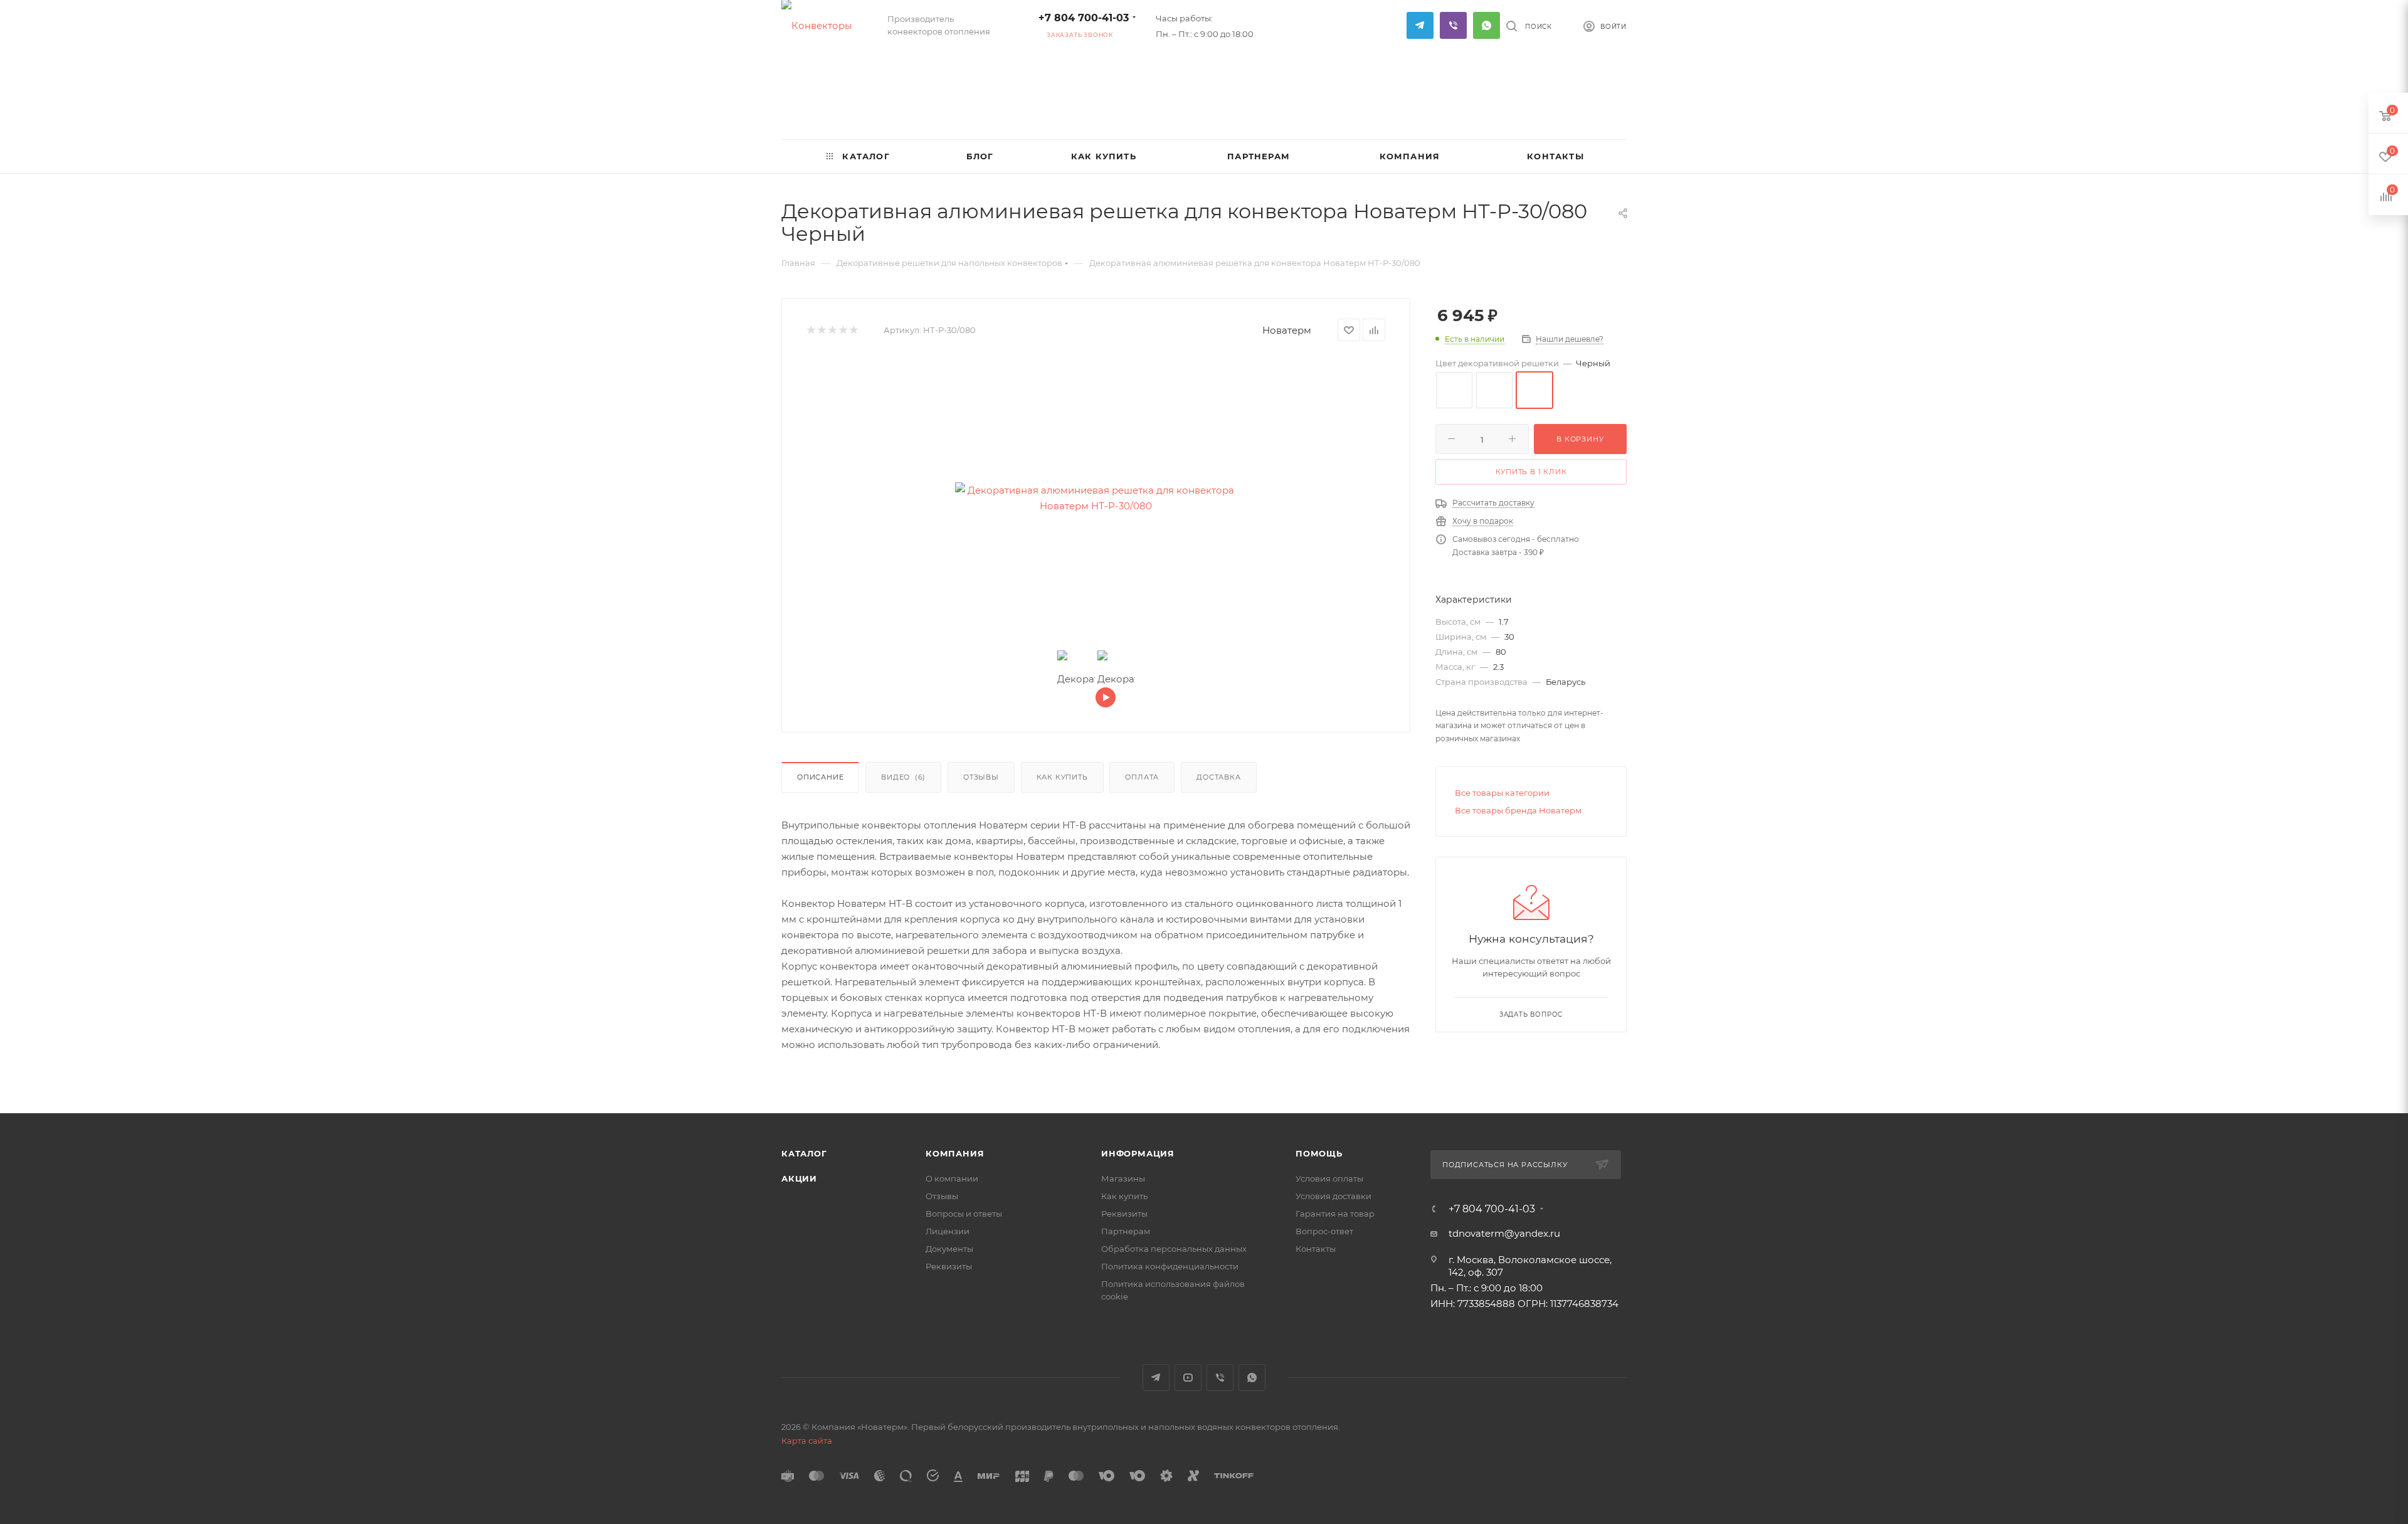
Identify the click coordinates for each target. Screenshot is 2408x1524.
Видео (903, 777)
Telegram (1420, 25)
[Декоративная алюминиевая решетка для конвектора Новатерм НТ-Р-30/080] (1096, 498)
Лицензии (948, 1231)
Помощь (1319, 1153)
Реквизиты (949, 1266)
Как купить (1062, 777)
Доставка (1218, 777)
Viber (1453, 25)
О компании (952, 1178)
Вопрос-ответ (1324, 1231)
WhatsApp (1487, 25)
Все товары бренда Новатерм (1518, 810)
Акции (799, 1178)
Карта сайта (807, 1441)
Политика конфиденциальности (1170, 1266)
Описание (820, 777)
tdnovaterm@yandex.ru (1504, 1233)
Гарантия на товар (1335, 1214)
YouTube (1188, 1378)
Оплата (1142, 777)
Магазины (1123, 1178)
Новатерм (1287, 330)
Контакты (1316, 1249)
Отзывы (981, 777)
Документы (949, 1249)
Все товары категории (1502, 793)
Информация (1138, 1153)
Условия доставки (1333, 1196)
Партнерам (1126, 1231)
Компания (955, 1153)
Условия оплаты (1329, 1178)
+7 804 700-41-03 (1084, 18)
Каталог (804, 1153)
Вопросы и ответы (964, 1214)
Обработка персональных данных (1174, 1249)
